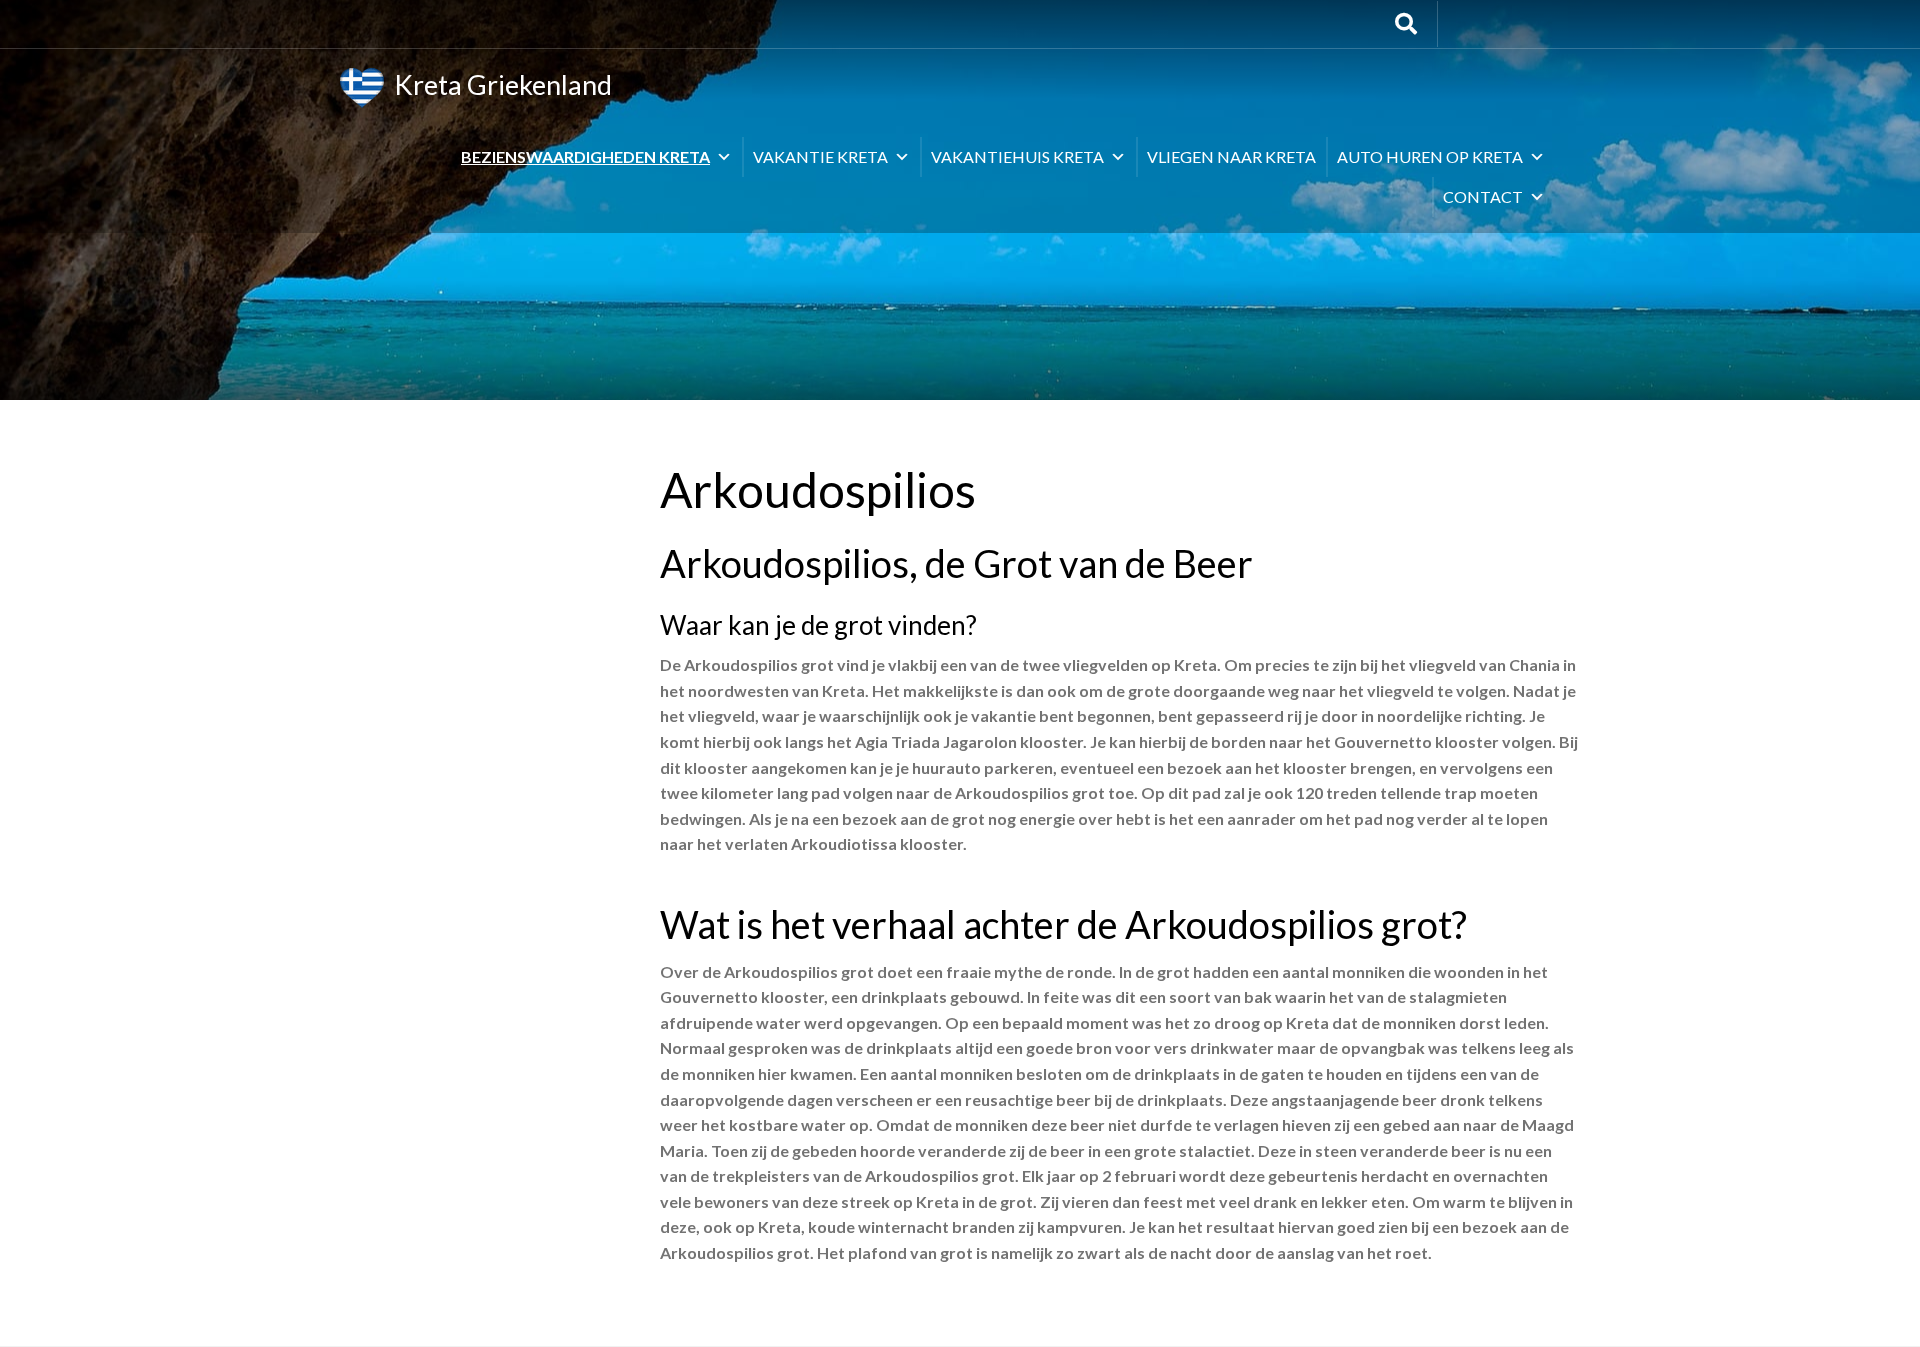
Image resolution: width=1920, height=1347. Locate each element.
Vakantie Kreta (820, 156)
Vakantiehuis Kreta (1017, 156)
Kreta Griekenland (498, 84)
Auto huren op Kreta (1430, 156)
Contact (1483, 196)
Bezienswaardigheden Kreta (585, 156)
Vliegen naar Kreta (1231, 156)
